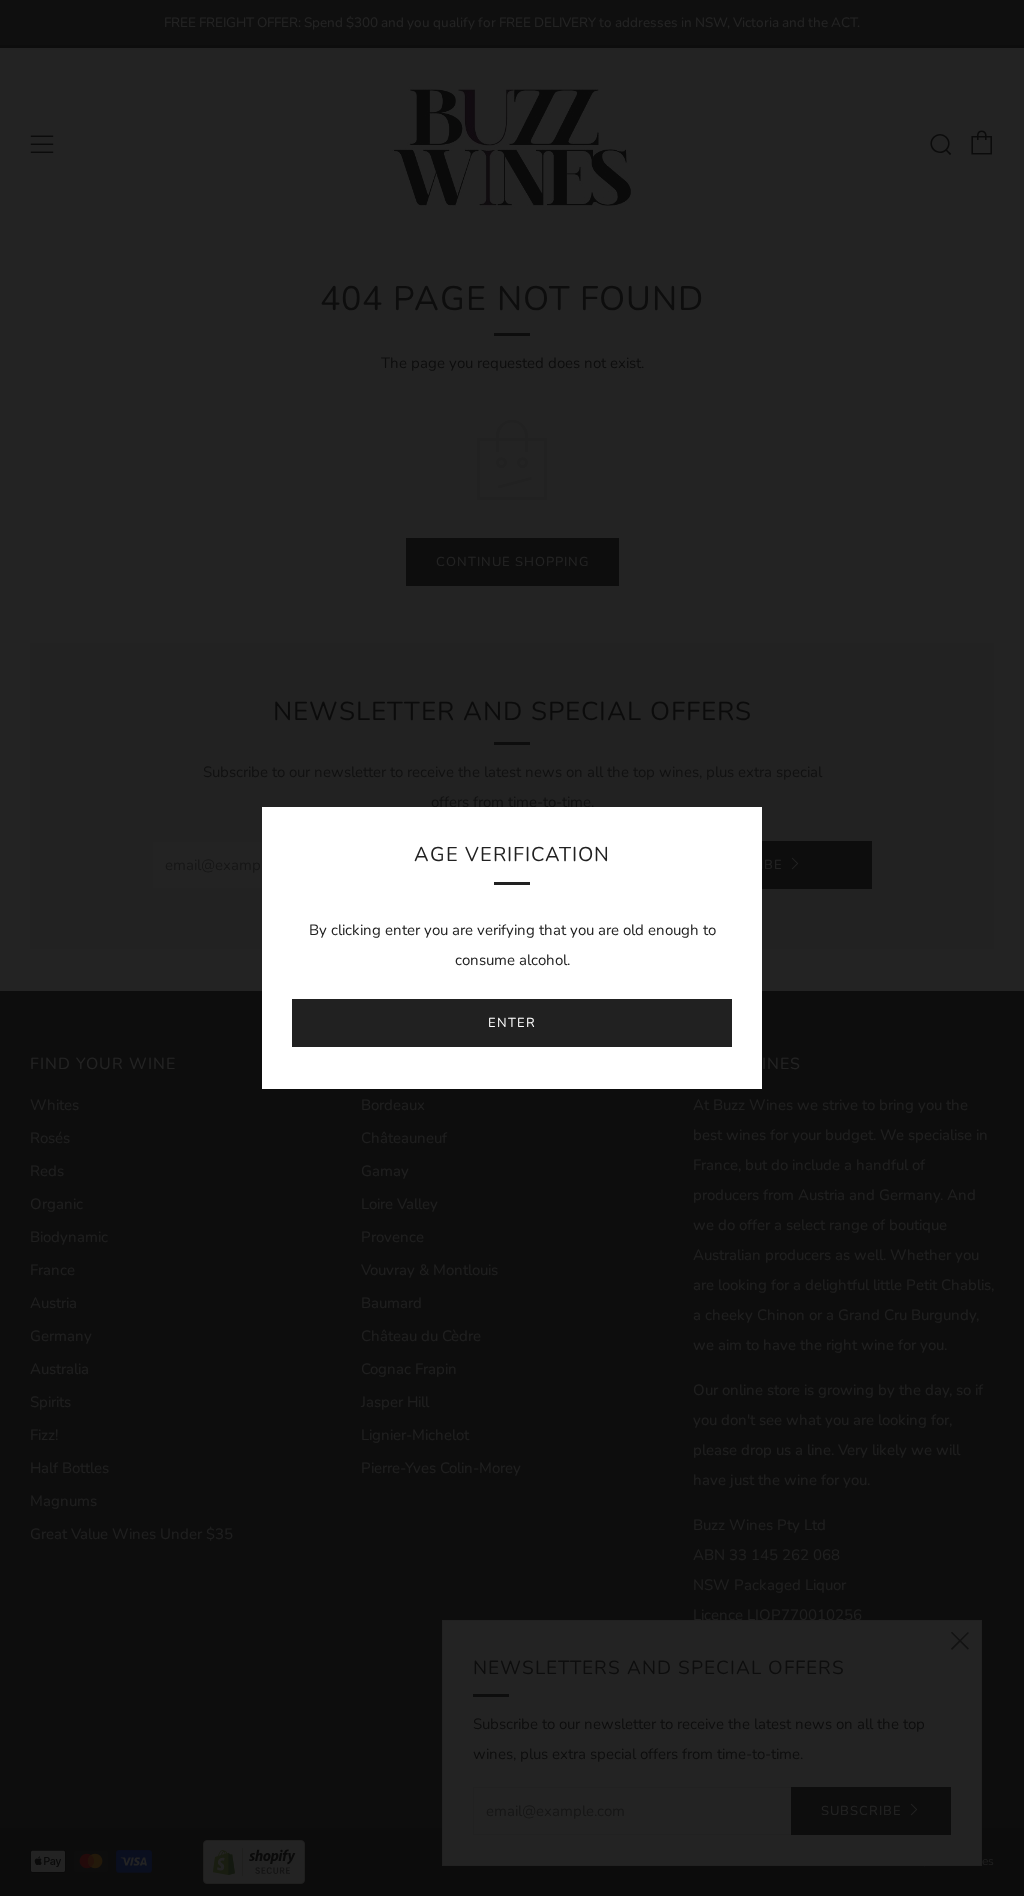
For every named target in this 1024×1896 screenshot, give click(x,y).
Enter (512, 1023)
